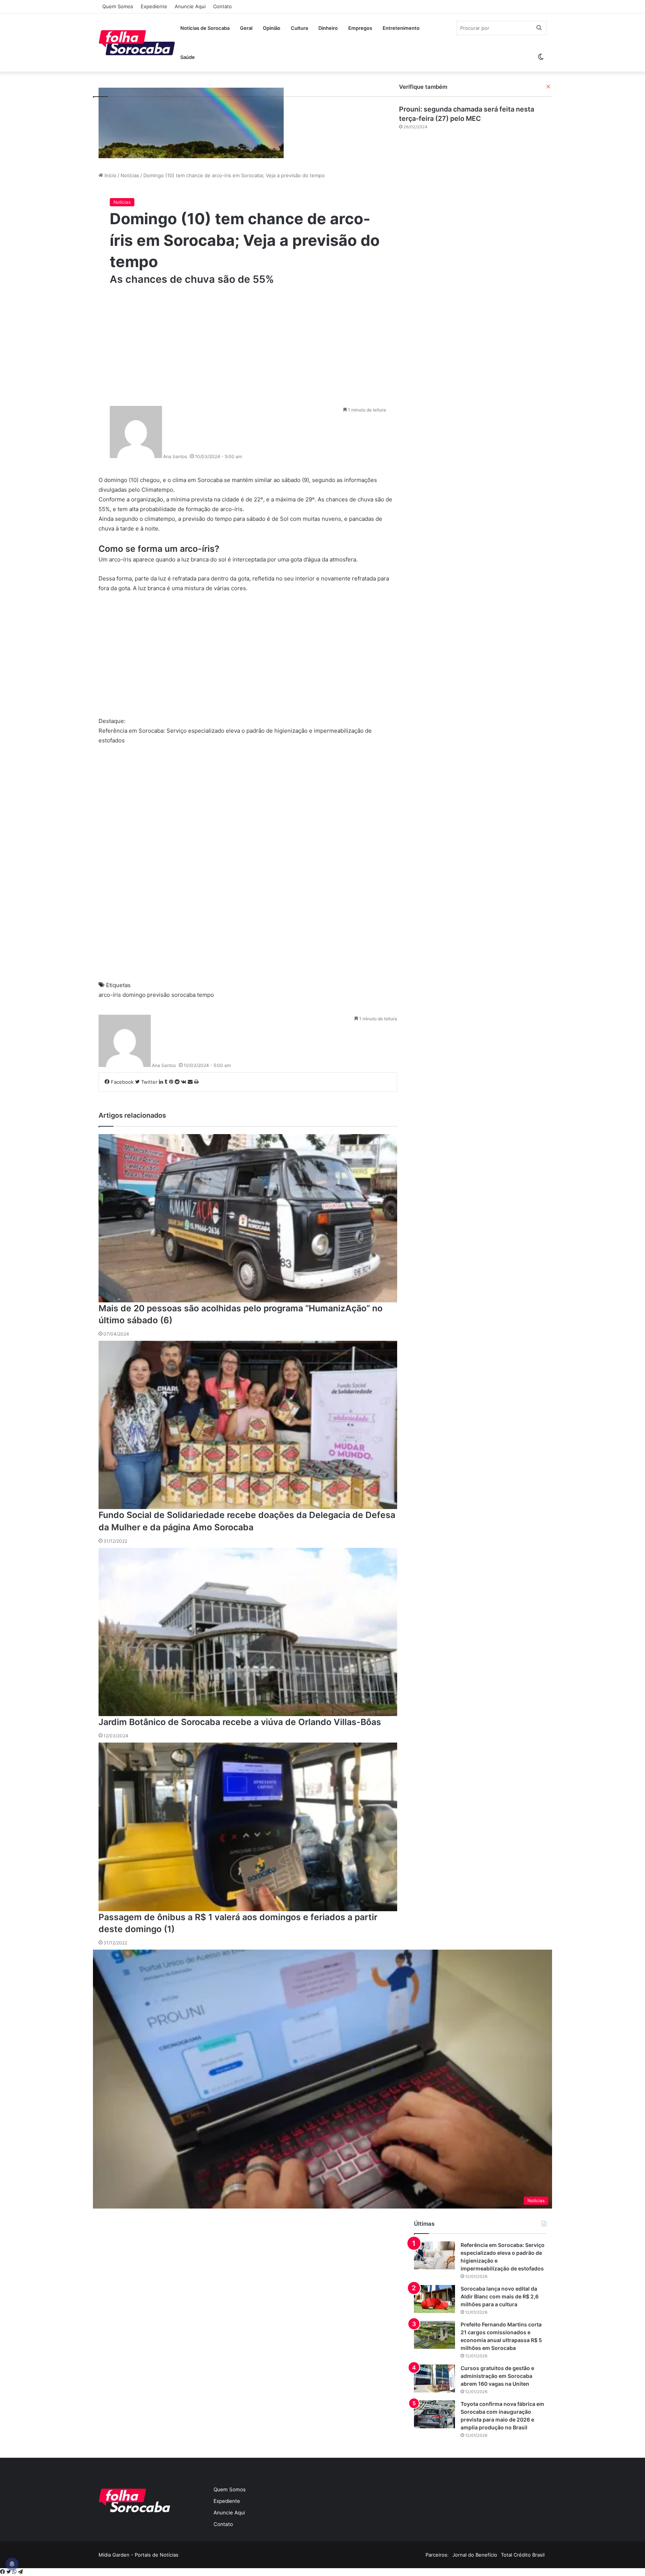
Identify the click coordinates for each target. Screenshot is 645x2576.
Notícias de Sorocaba (205, 28)
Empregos (360, 28)
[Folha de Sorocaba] (137, 43)
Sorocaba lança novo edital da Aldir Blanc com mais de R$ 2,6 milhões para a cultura (500, 2296)
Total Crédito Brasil (523, 2555)
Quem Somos (118, 6)
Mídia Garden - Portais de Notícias (138, 2555)
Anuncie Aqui (190, 6)
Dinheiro (328, 28)
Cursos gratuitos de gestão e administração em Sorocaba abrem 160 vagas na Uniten (497, 2376)
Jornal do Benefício (475, 2555)
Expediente (154, 6)
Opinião (272, 28)
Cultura (299, 28)
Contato (222, 6)
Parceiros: (437, 2555)
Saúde (188, 57)
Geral (246, 28)
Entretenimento (401, 28)
